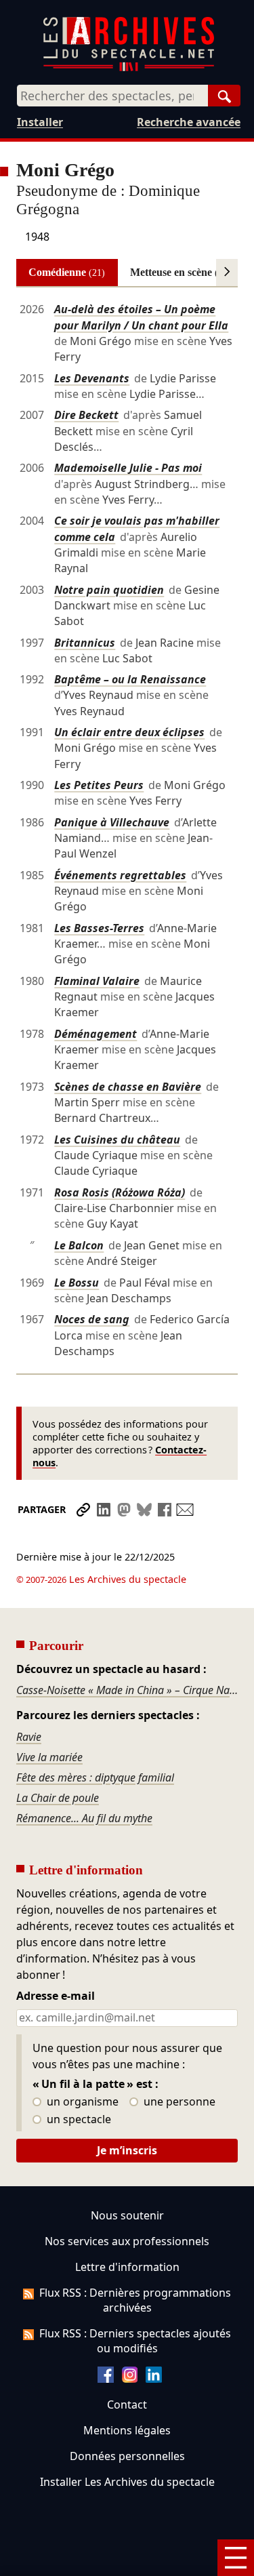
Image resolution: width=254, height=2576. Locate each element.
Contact (127, 2404)
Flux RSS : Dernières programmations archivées (135, 2300)
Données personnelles (127, 2456)
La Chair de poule (58, 1798)
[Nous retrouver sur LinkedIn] (154, 2379)
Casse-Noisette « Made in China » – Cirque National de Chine (127, 1690)
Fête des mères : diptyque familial (95, 1777)
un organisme (81, 2102)
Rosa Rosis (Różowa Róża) (120, 1192)
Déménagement (96, 1034)
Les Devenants (92, 378)
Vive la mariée (49, 1757)
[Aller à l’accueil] (129, 68)
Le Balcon (79, 1245)
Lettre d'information (127, 2267)
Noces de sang (92, 1319)
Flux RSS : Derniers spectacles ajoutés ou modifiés (135, 2341)
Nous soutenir (127, 2215)
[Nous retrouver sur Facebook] (106, 2379)
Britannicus (85, 643)
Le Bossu (77, 1283)
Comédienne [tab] (67, 272)
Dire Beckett (86, 415)
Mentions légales (127, 2430)
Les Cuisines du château (117, 1140)
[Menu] (236, 2558)
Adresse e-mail (56, 1996)
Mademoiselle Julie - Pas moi (128, 468)
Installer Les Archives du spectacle (127, 2482)
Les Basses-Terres (99, 928)
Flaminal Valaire (97, 981)
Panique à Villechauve (112, 822)
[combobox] (112, 96)
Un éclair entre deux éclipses (129, 732)
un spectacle (78, 2120)
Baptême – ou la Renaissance (130, 679)
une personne (178, 2102)
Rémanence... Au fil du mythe (84, 1818)
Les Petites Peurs (99, 785)
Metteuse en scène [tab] (181, 272)
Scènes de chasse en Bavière (128, 1087)
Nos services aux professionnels (127, 2241)
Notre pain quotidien (109, 590)
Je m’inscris (127, 2150)
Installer (40, 122)
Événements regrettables (120, 875)
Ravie (29, 1737)
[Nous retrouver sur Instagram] (130, 2379)
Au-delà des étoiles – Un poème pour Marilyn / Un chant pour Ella (141, 317)
